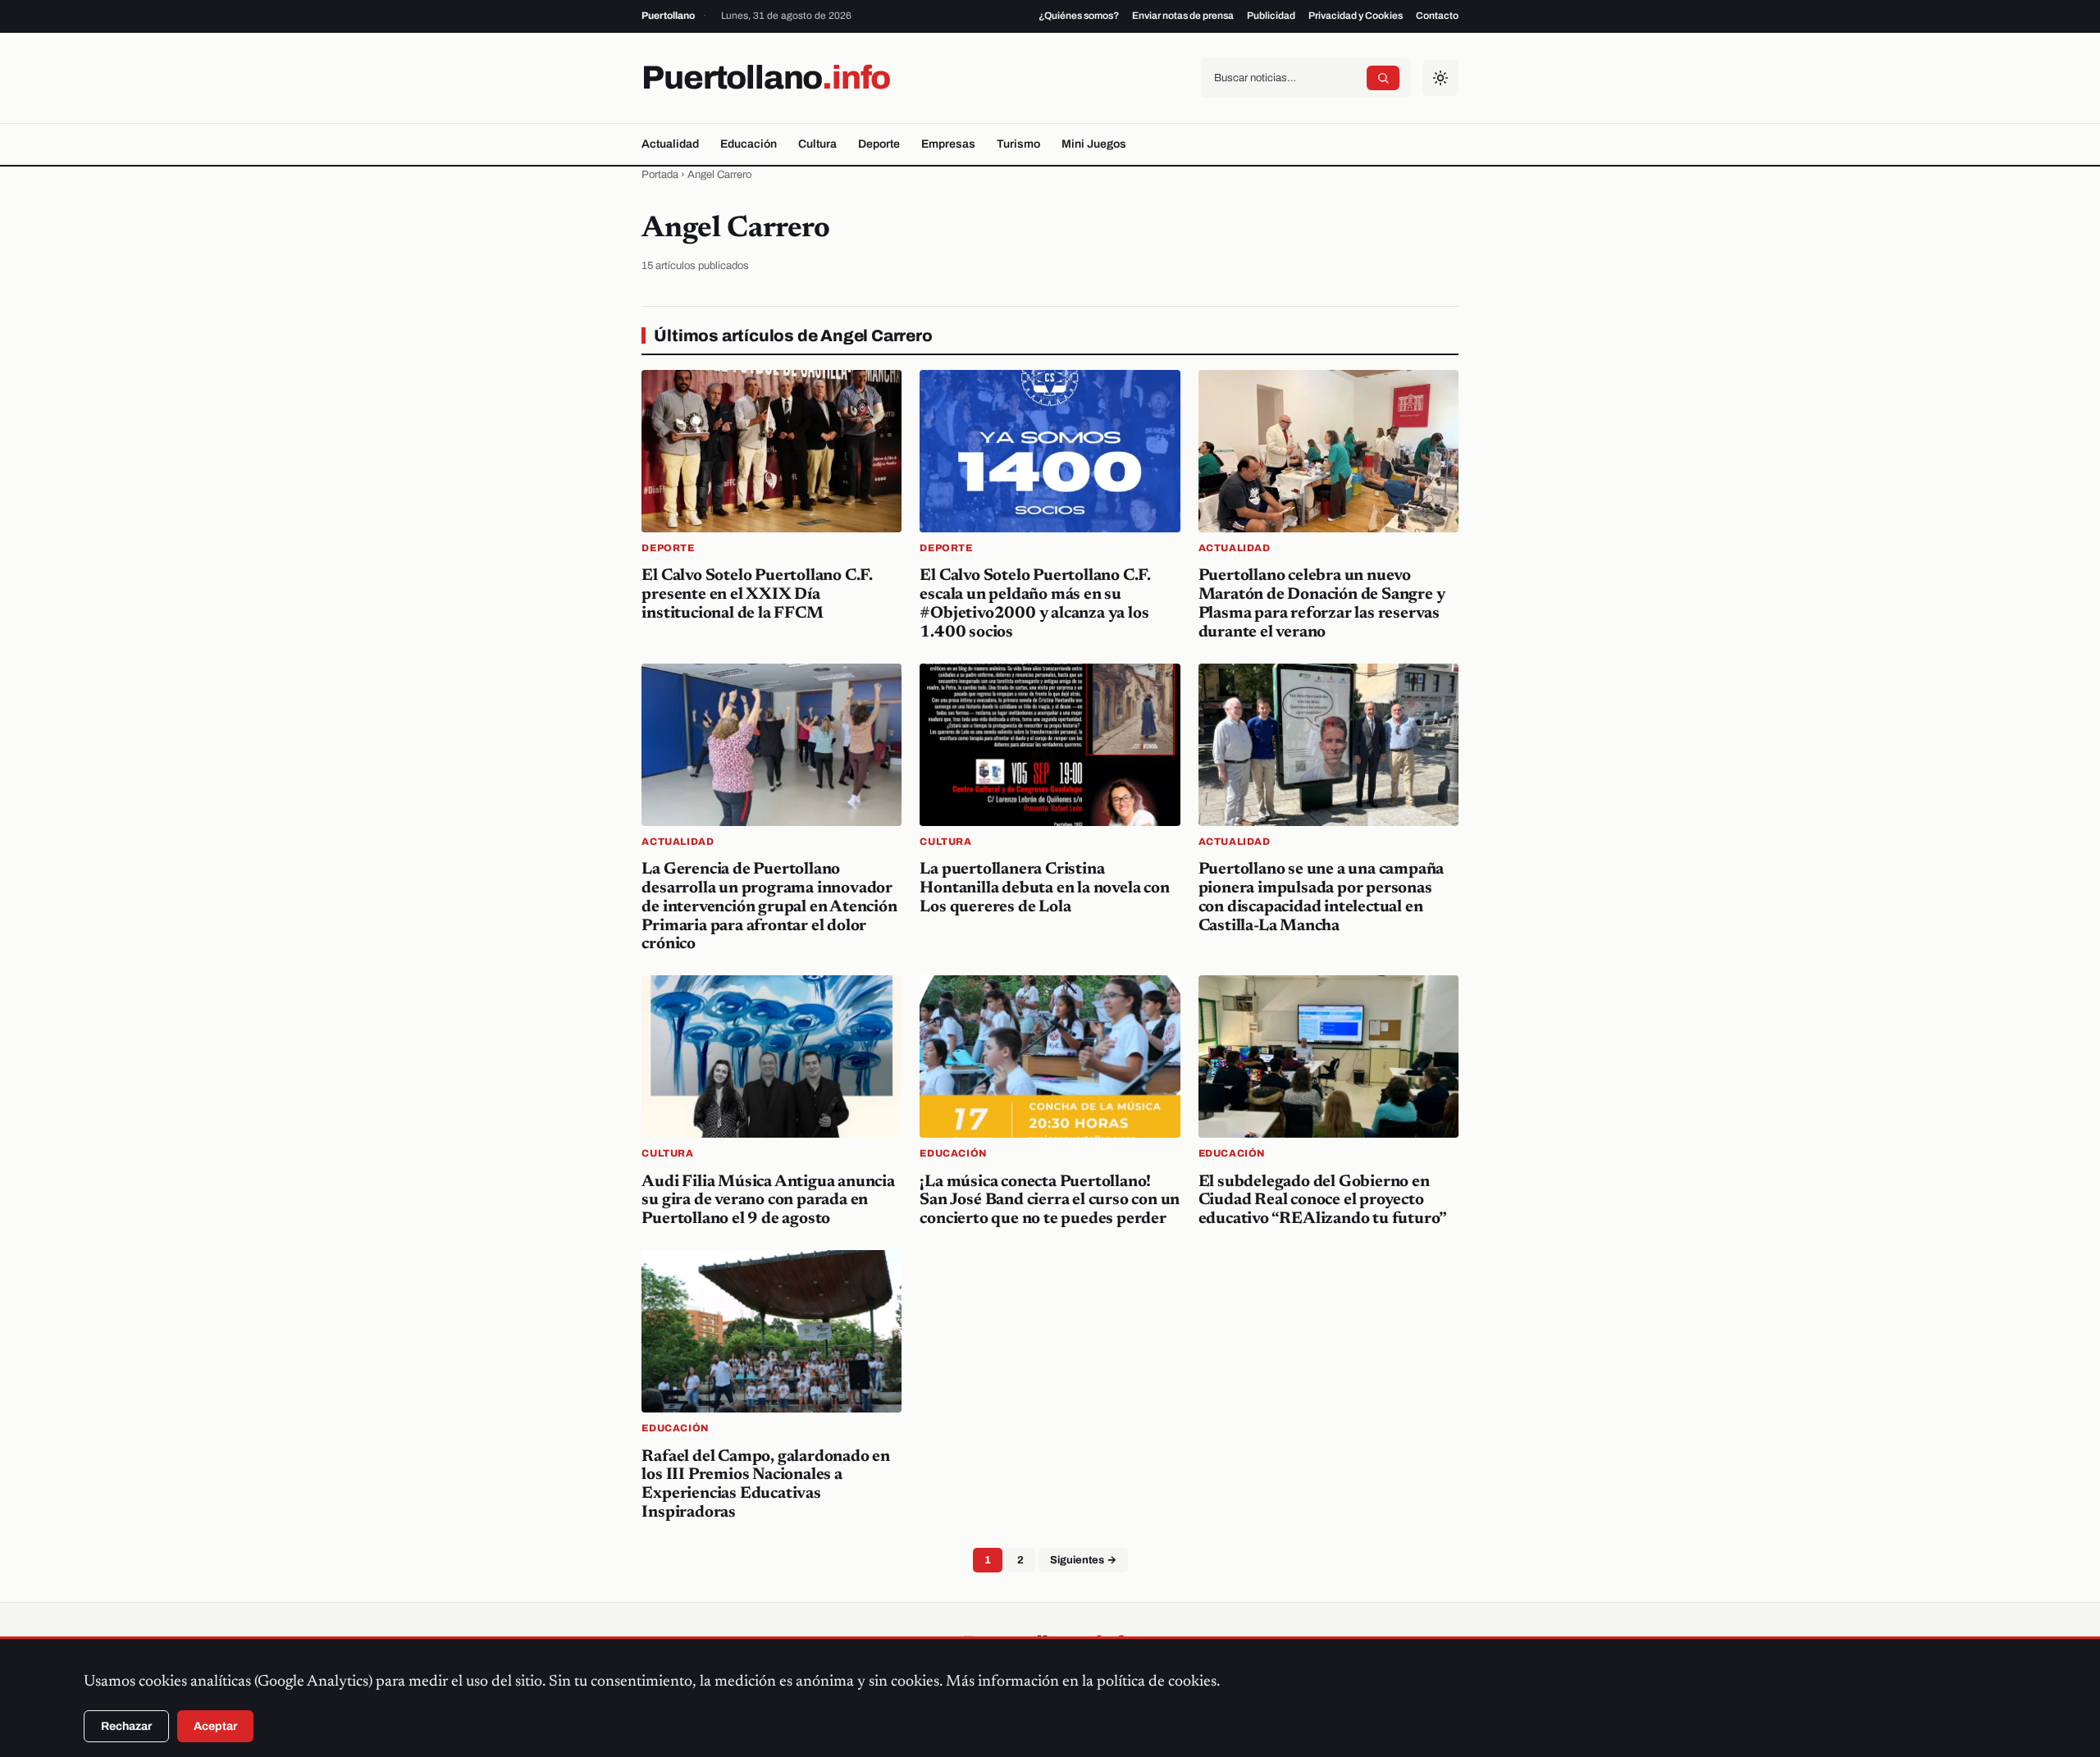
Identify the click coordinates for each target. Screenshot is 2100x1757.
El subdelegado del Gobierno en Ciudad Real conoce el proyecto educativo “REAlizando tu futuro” (1323, 1201)
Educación (749, 144)
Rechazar (126, 1726)
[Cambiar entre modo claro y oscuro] (1440, 78)
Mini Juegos (1094, 144)
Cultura (817, 144)
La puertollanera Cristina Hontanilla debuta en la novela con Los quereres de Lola (1044, 888)
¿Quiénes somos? (1079, 16)
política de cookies (1157, 1682)
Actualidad (670, 144)
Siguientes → (1083, 1560)
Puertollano (766, 78)
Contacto (1437, 16)
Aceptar (215, 1726)
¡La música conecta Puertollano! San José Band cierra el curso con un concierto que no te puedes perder (1050, 1201)
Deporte (879, 144)
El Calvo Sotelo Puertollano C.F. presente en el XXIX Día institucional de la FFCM (757, 595)
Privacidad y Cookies (1356, 16)
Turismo (1018, 144)
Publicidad (1271, 16)
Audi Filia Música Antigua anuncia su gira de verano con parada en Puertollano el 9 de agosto (768, 1201)
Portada (660, 175)
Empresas (948, 144)
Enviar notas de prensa (1183, 16)
